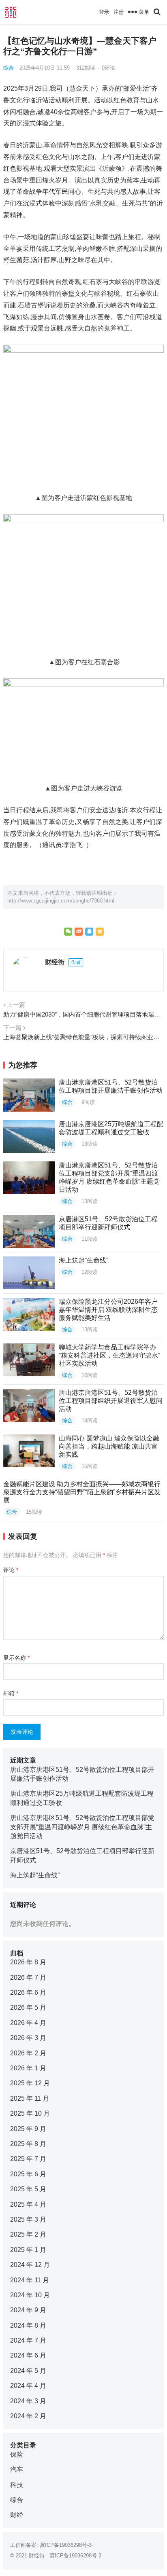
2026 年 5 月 (28, 2007)
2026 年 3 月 (28, 2038)
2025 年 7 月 (28, 2159)
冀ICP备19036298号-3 (66, 2545)
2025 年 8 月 (28, 2144)
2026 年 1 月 (28, 2068)
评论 (11, 1570)
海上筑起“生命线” (83, 1260)
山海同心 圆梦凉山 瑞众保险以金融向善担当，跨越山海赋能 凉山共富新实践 (109, 1446)
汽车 (17, 2469)
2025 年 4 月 (28, 2204)
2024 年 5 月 (28, 2371)
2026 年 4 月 (28, 2023)
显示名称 (16, 1658)
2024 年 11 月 (30, 2280)
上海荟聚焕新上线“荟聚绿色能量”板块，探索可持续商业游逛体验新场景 (83, 1037)
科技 (17, 2485)
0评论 (108, 68)
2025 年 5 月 (28, 2189)
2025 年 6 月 (28, 2174)
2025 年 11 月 (30, 2098)
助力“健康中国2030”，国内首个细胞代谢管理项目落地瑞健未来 (83, 1014)
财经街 (55, 962)
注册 (119, 12)
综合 (9, 68)
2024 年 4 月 (28, 2386)
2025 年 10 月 (30, 2113)
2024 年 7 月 (28, 2340)
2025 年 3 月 (28, 2219)
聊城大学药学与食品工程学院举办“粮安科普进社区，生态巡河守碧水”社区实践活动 (109, 1355)
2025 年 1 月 (28, 2250)
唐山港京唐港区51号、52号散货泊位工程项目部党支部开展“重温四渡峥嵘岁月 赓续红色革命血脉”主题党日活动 (82, 1827)
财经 (17, 2515)
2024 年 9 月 (28, 2310)
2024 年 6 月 (28, 2355)
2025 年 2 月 (28, 2234)
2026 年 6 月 (28, 1992)
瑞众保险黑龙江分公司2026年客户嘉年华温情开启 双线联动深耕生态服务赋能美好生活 (108, 1310)
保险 (17, 2454)
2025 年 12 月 (30, 2083)
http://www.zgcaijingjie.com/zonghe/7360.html (61, 901)
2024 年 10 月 (30, 2295)
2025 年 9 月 (28, 2129)
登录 (104, 12)
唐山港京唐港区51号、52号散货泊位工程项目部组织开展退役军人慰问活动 (111, 1401)
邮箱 (11, 1693)
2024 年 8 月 (28, 2325)
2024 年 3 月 (28, 2401)
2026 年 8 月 (28, 1962)
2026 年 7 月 (28, 1978)
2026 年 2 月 (28, 2053)
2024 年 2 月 (28, 2416)
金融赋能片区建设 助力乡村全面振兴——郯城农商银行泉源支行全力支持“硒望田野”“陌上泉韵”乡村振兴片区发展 (82, 1492)
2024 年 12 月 (30, 2265)
